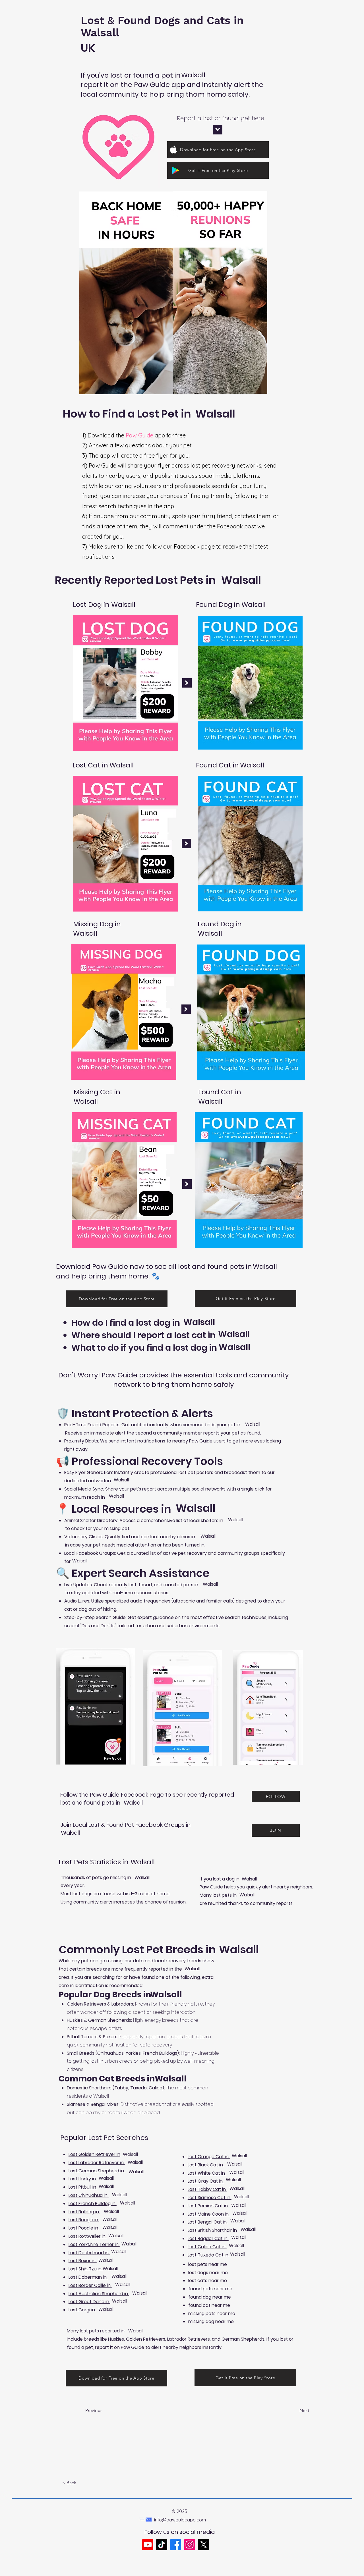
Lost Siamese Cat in (210, 2198)
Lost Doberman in (88, 2277)
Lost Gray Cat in (206, 2181)
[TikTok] (162, 2545)
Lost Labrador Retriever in (97, 2163)
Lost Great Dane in (89, 2302)
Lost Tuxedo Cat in (209, 2255)
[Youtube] (148, 2545)
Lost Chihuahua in (89, 2195)
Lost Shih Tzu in (86, 2269)
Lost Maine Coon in (209, 2214)
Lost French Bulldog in (93, 2204)
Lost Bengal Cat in (208, 2222)
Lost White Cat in (207, 2173)
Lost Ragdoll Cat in (208, 2238)
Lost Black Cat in (206, 2165)
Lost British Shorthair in (213, 2230)
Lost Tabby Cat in (207, 2189)
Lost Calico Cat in (207, 2247)
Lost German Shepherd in (97, 2171)
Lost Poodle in (84, 2228)
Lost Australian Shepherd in (99, 2294)
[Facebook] (176, 2545)
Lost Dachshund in (89, 2253)
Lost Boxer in (83, 2261)
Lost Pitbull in (83, 2187)
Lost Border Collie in (90, 2285)
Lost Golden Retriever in (94, 2154)
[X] (203, 2545)
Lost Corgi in (82, 2310)
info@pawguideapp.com (180, 2520)
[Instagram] (190, 2545)
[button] (81, 2483)
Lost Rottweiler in (88, 2236)
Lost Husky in (83, 2179)
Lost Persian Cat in (208, 2206)
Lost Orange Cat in (209, 2157)
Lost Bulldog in (84, 2212)
